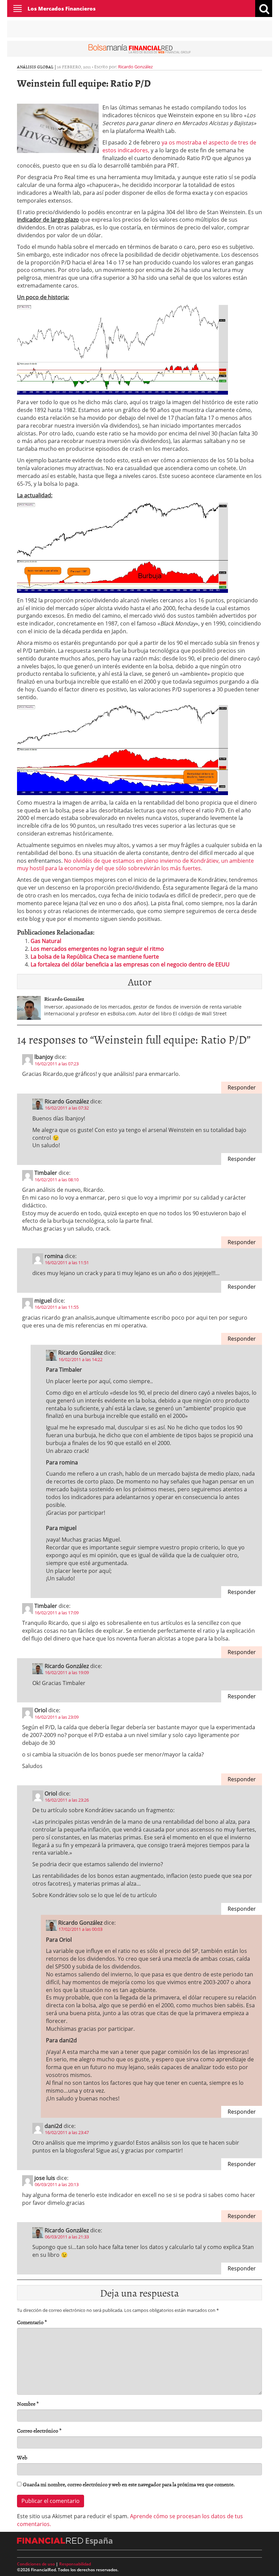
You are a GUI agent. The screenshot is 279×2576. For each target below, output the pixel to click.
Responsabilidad (75, 2564)
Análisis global (35, 67)
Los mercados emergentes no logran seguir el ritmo (97, 949)
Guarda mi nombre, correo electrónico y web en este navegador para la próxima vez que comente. (129, 2484)
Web (22, 2458)
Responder (242, 1087)
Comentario (32, 2322)
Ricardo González (135, 67)
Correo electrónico (39, 2431)
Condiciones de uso (36, 2564)
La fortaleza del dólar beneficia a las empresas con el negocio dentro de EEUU (130, 964)
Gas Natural (46, 941)
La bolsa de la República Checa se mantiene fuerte (95, 957)
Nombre (28, 2404)
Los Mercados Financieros (62, 8)
